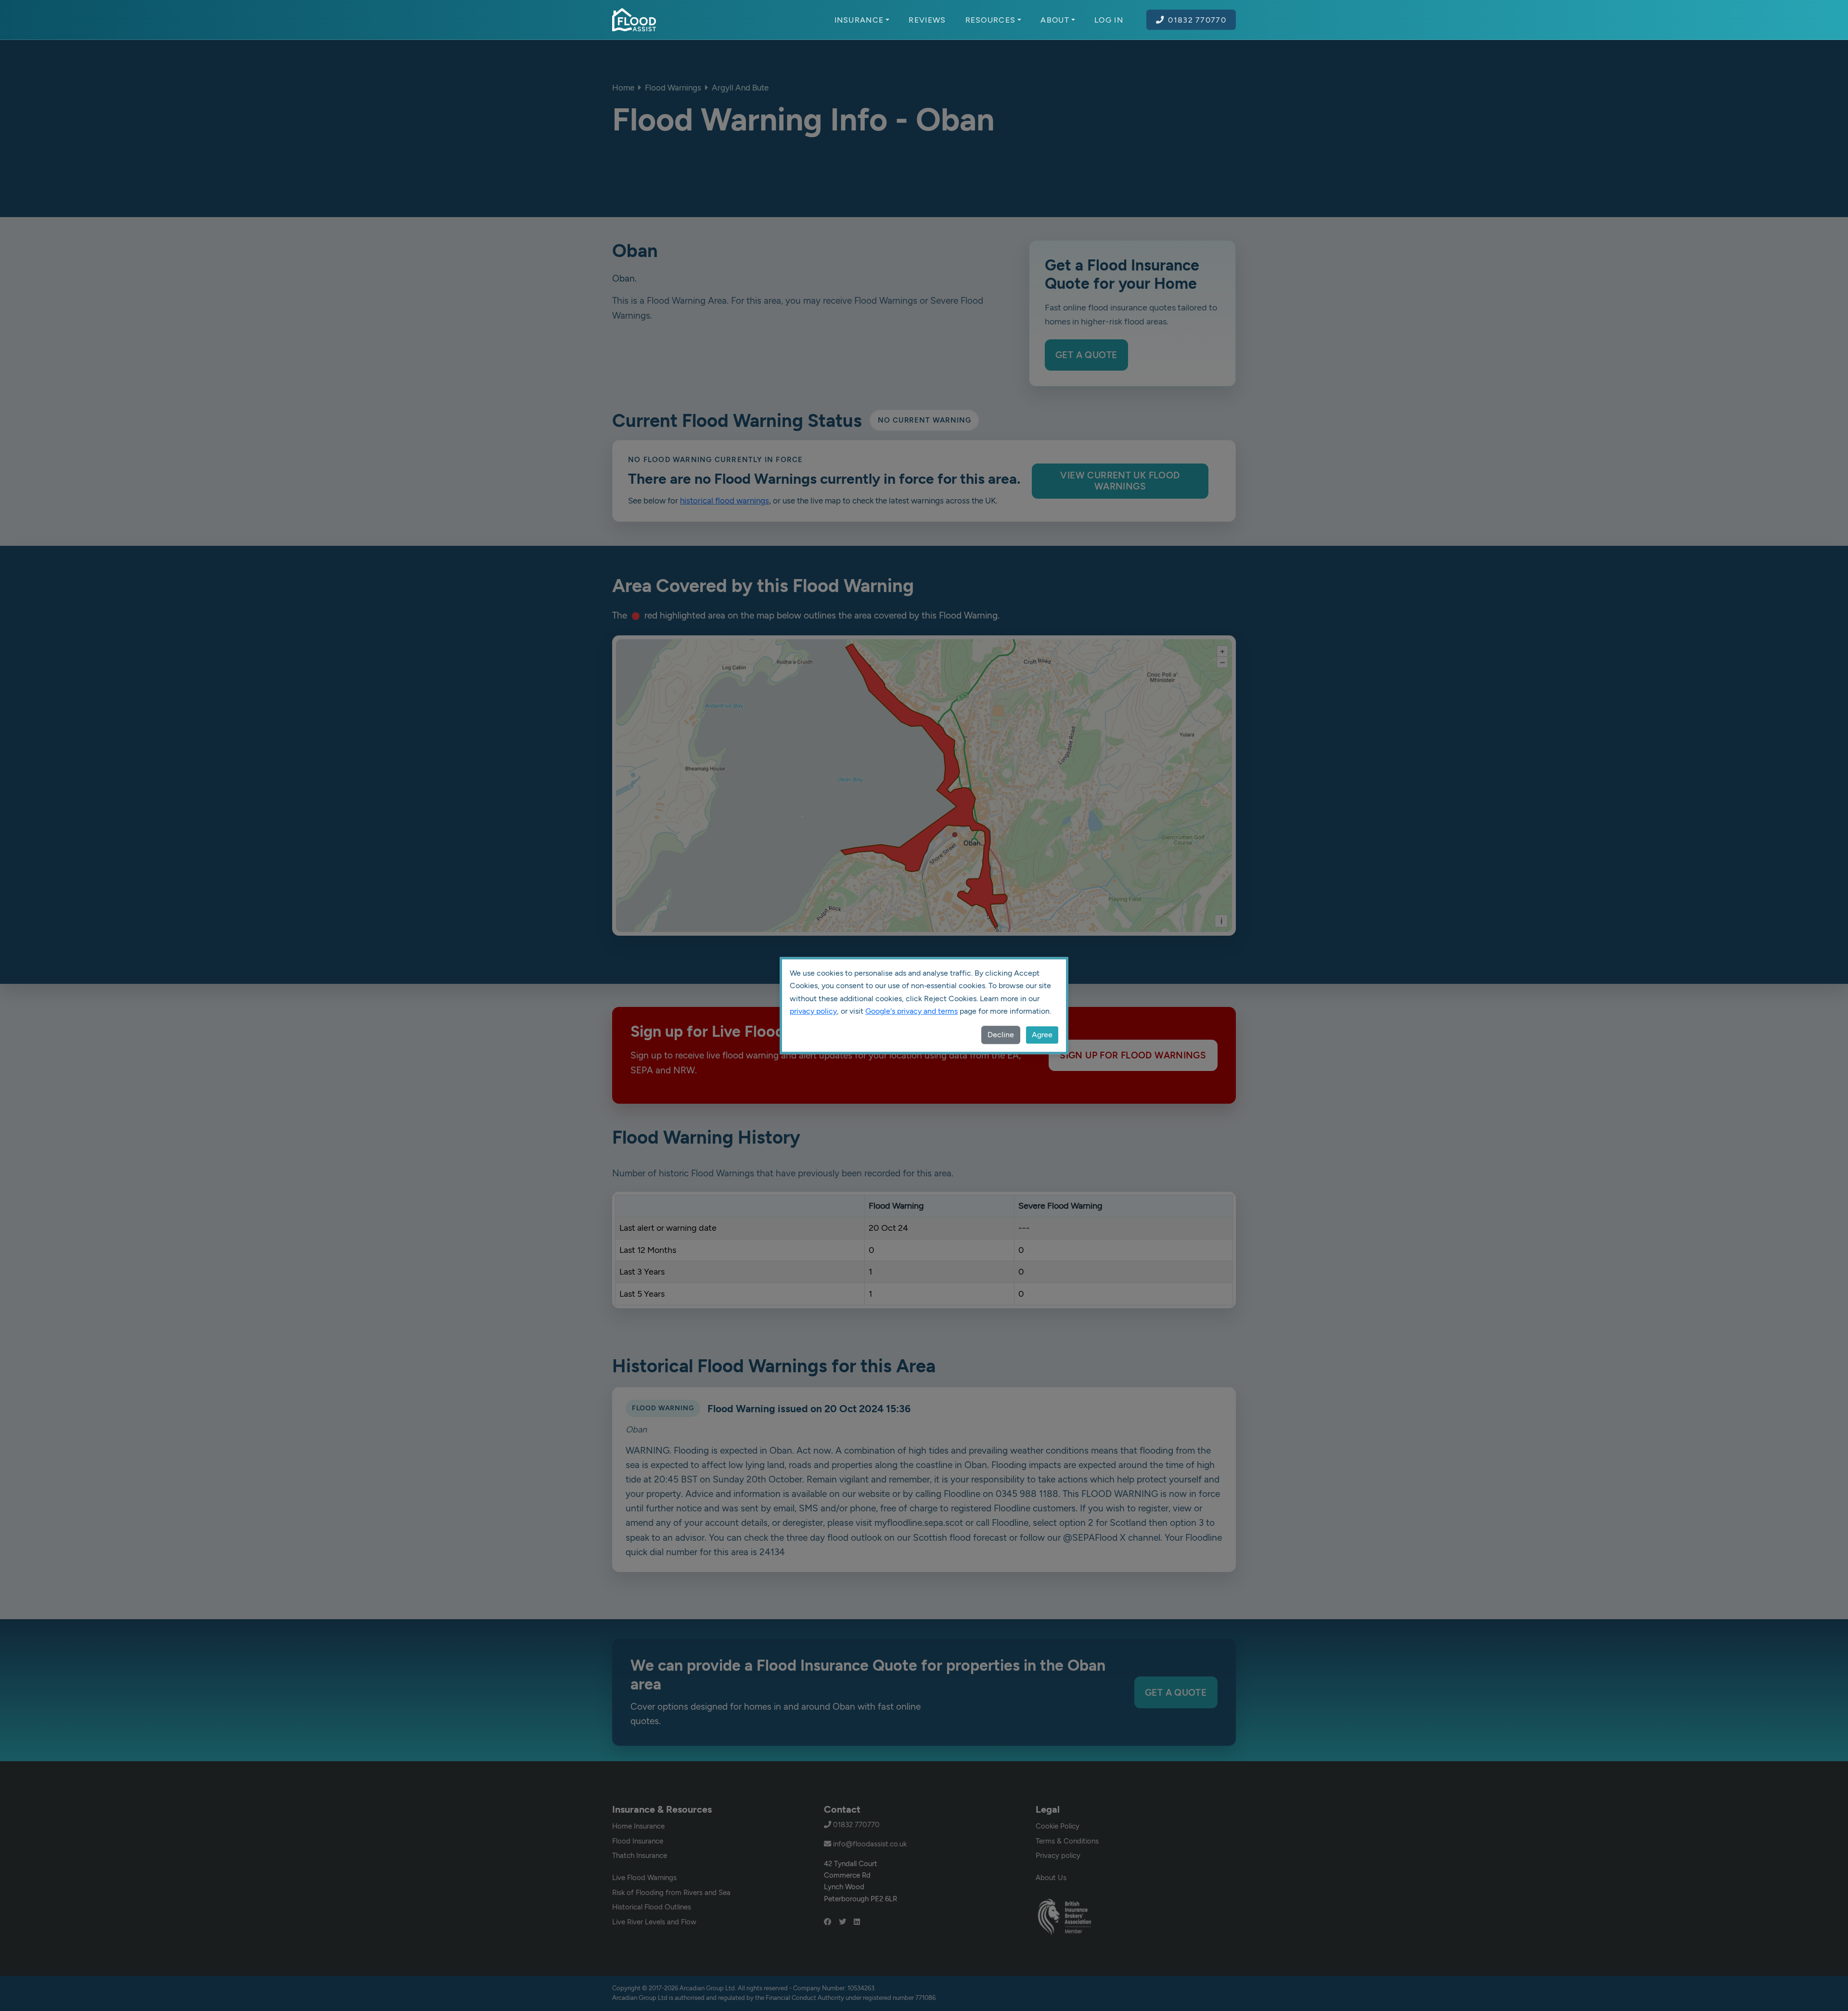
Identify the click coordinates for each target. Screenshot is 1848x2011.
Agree (1042, 1035)
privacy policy (813, 1011)
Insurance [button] (859, 20)
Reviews (927, 20)
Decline (1001, 1035)
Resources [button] (991, 20)
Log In (1109, 20)
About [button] (1055, 20)
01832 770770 (1197, 20)
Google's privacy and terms (911, 1011)
